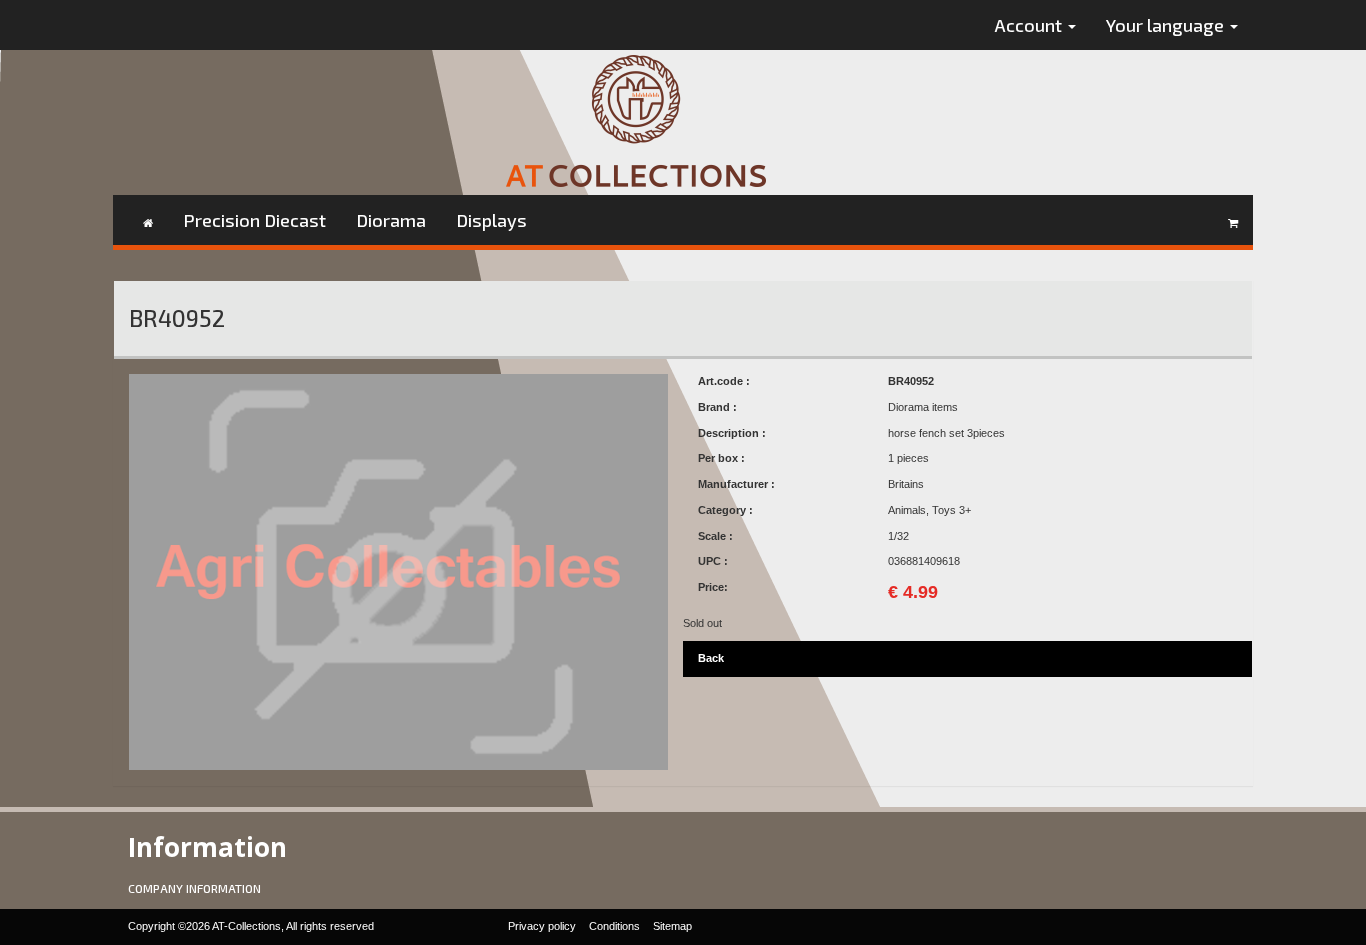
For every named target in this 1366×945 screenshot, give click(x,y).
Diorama (391, 220)
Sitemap (672, 926)
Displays (491, 220)
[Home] (148, 220)
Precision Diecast (254, 220)
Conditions (614, 926)
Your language (1167, 25)
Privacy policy (542, 926)
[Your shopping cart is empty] (1233, 220)
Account (1030, 25)
